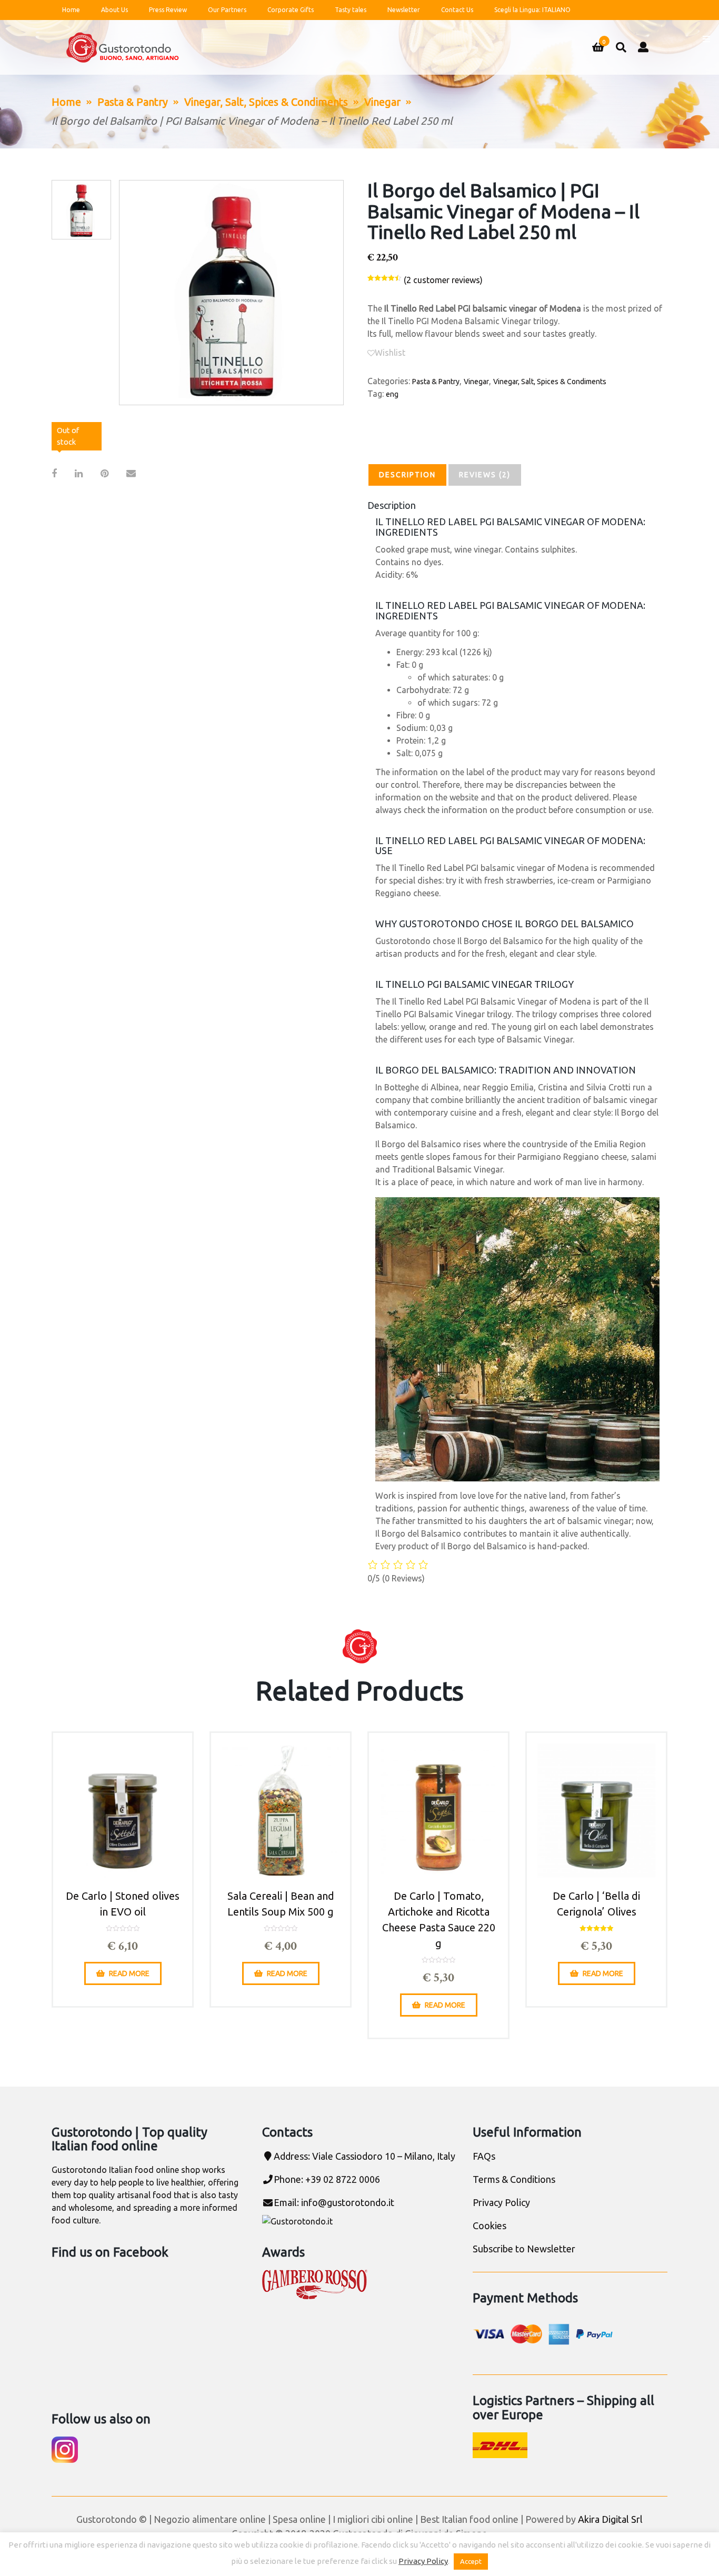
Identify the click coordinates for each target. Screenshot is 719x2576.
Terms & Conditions (514, 2179)
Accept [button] (471, 2561)
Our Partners (227, 10)
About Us (114, 10)
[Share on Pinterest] (104, 473)
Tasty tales (351, 10)
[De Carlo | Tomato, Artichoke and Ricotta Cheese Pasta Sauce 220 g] (438, 1810)
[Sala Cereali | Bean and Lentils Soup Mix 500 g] (281, 1810)
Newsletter (404, 10)
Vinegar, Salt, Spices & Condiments (266, 102)
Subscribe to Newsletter (524, 2249)
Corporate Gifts (291, 10)
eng (392, 394)
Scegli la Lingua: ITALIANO (532, 10)
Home (71, 10)
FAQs (484, 2156)
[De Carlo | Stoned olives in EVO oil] (123, 1810)
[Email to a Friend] (131, 473)
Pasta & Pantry (133, 102)
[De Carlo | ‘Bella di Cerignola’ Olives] (596, 1810)
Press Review (168, 10)
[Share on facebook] (54, 473)
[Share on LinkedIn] (79, 473)
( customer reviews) (443, 280)
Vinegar (382, 102)
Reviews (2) (485, 475)
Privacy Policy (501, 2202)
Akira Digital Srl (610, 2519)
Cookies (490, 2226)
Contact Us (457, 10)
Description (407, 475)
